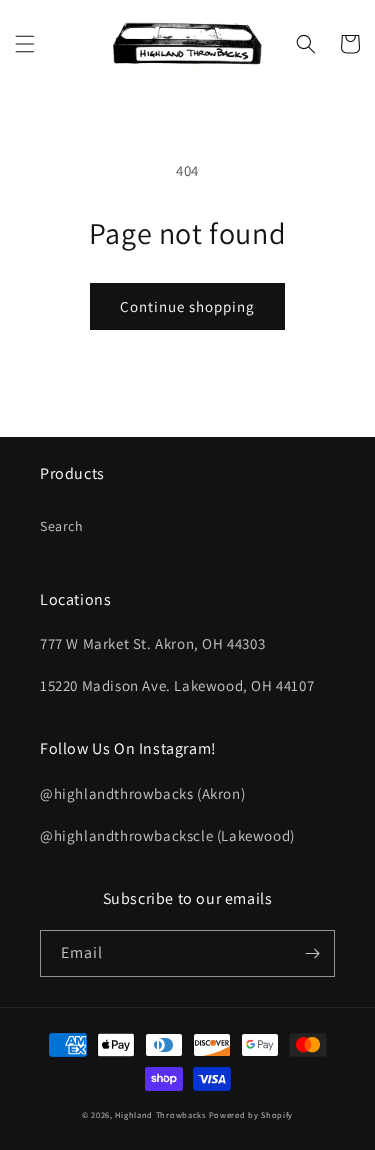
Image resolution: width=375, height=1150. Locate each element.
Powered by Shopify (251, 1114)
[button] (25, 44)
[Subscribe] (312, 953)
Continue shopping (187, 306)
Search (62, 526)
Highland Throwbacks (160, 1114)
